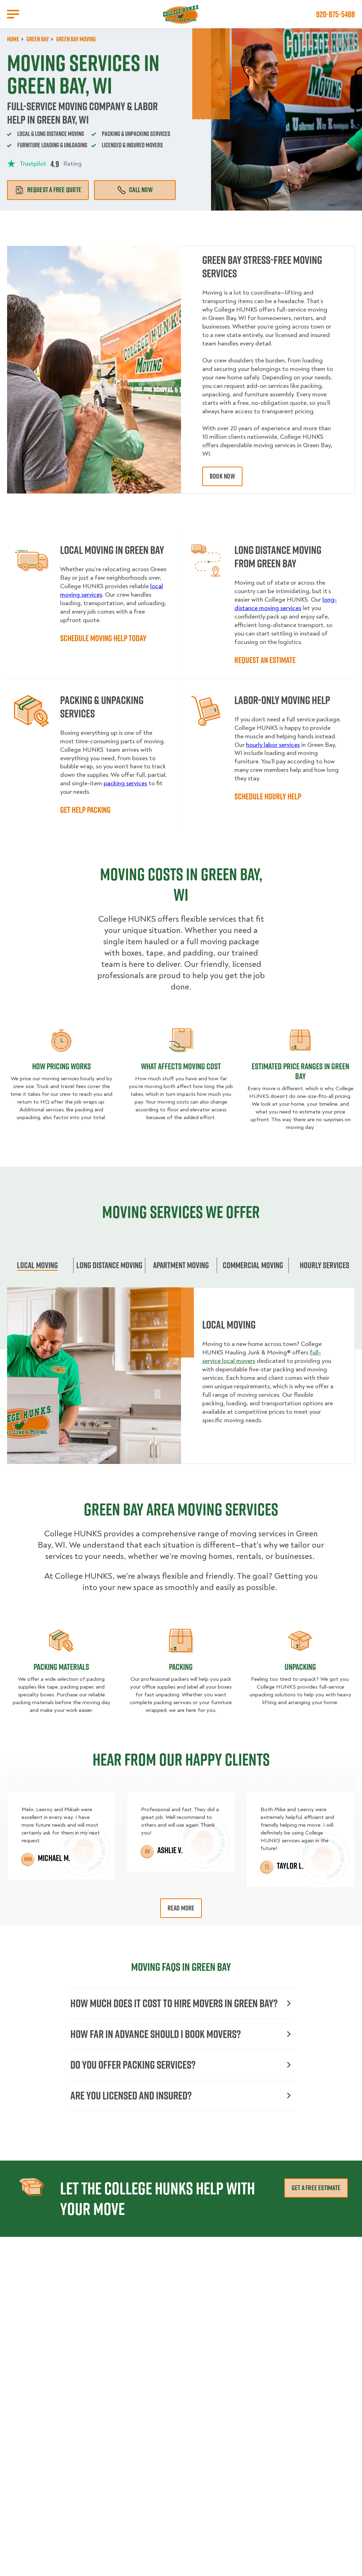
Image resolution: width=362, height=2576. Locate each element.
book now (222, 476)
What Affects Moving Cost (181, 1066)
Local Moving (37, 1265)
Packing (181, 1667)
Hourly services (325, 1265)
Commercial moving (253, 1265)
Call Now (141, 190)
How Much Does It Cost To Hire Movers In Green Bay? (174, 2003)
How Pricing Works (62, 1066)
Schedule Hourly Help (268, 796)
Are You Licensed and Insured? (131, 2095)
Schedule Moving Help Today (103, 638)
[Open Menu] (13, 14)
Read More (181, 1908)
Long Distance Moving (109, 1265)
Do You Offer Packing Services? (133, 2065)
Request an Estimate (265, 660)
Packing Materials (61, 1667)
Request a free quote (54, 190)
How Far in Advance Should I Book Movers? (156, 2034)
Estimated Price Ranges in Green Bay (300, 1071)
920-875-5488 (335, 14)
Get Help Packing (85, 810)
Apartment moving (181, 1265)
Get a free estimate (316, 2188)
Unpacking (300, 1667)
